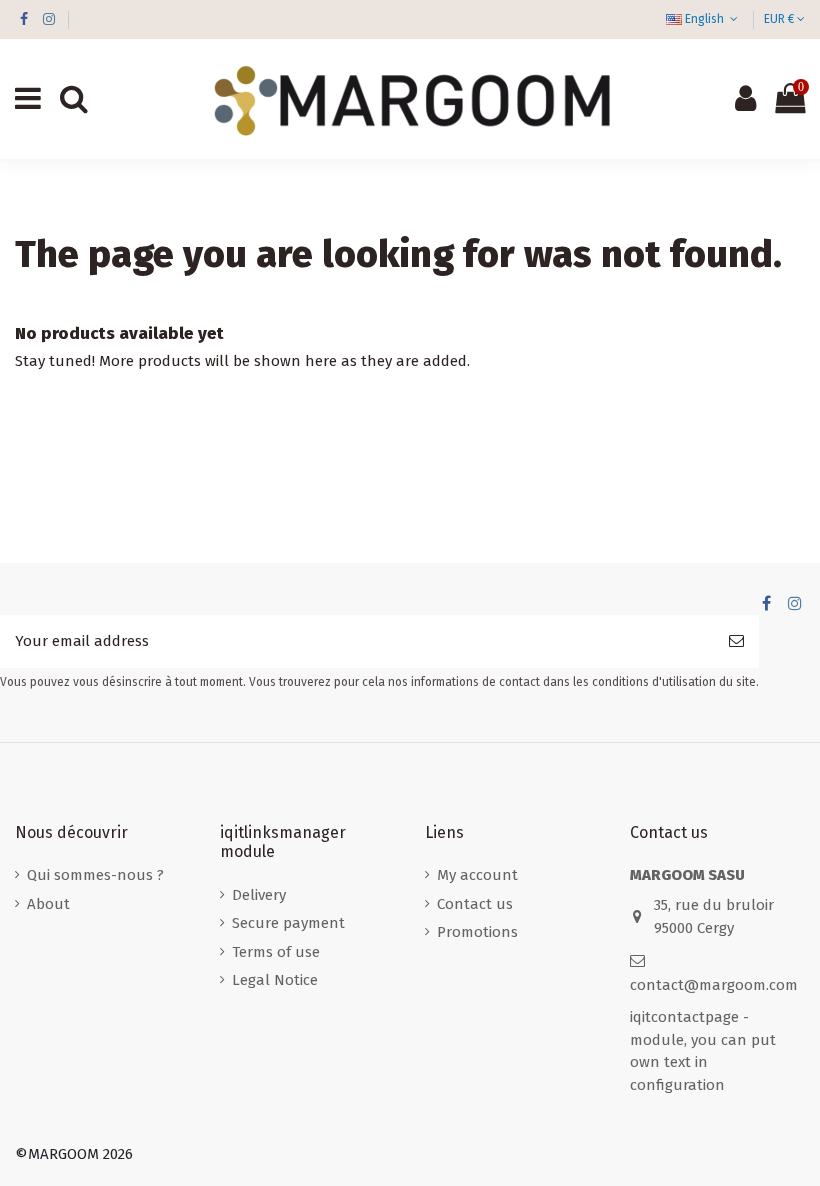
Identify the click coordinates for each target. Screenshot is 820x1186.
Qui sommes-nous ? (95, 875)
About (48, 904)
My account (477, 875)
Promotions (477, 932)
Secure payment (288, 923)
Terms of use (276, 952)
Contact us (475, 904)
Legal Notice (275, 980)
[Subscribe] (736, 641)
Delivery (259, 895)
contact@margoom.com (714, 985)
